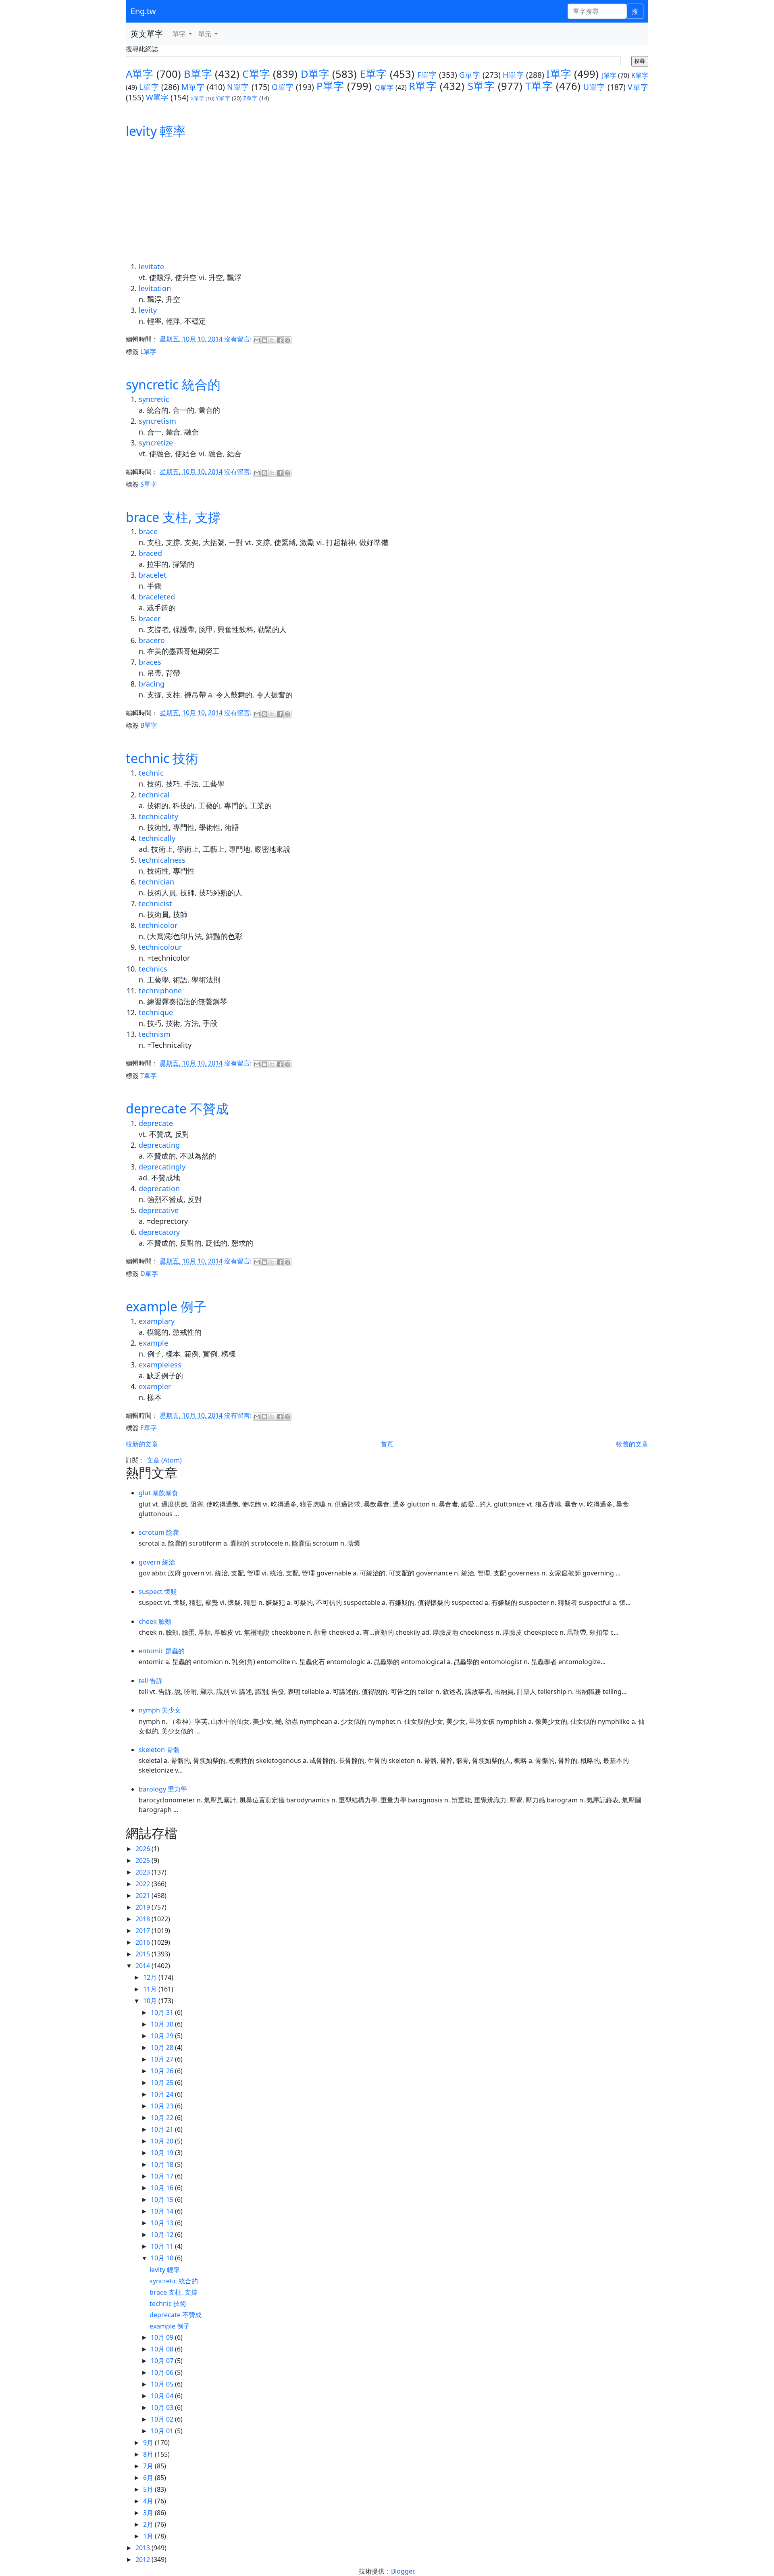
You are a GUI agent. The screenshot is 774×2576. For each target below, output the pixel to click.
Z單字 (250, 98)
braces (150, 662)
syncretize (156, 443)
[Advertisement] (387, 201)
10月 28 (163, 2047)
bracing (152, 684)
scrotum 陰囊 (159, 1532)
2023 (144, 1872)
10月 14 (163, 2211)
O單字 (283, 87)
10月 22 (163, 2118)
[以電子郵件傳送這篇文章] (257, 340)
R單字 (423, 86)
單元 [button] (206, 34)
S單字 (481, 86)
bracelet (153, 575)
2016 (144, 1942)
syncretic (154, 399)
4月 (149, 2501)
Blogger (403, 2571)
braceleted (157, 597)
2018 (144, 1919)
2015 (144, 1954)
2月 (149, 2524)
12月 (151, 1977)
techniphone (160, 990)
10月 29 (163, 2036)
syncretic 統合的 (173, 384)
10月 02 (163, 2419)
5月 (149, 2489)
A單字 (140, 74)
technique (156, 1012)
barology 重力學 (163, 1789)
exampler (155, 1386)
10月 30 (163, 2024)
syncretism (157, 421)
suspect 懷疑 (158, 1592)
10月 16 (163, 2188)
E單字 (373, 74)
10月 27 (163, 2059)
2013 (144, 2548)
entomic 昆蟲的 (162, 1651)
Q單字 (384, 87)
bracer (150, 618)
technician (156, 882)
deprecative (159, 1210)
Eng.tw (143, 11)
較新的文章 (142, 1444)
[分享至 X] (272, 340)
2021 (144, 1896)
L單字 (149, 87)
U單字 (594, 87)
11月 (151, 1989)
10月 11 (163, 2246)
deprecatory (159, 1232)
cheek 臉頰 (155, 1621)
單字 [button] (180, 34)
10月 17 (163, 2176)
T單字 (539, 86)
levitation (155, 288)
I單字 (559, 74)
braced (150, 553)
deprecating (159, 1145)
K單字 (640, 75)
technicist (155, 903)
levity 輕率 (156, 131)
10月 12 (163, 2235)
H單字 (513, 75)
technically (157, 838)
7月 (149, 2466)
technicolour (160, 947)
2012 (144, 2559)
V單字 (638, 87)
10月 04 (163, 2396)
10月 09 (163, 2337)
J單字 (609, 75)
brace (148, 531)
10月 (151, 2001)
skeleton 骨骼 (159, 1750)
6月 (149, 2478)
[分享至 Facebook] (280, 340)
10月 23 (163, 2106)
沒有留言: (239, 339)
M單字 (193, 87)
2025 (144, 1860)
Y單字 (223, 98)
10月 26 (163, 2071)
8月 (149, 2454)
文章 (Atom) (164, 1460)
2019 (144, 1907)
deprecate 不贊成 (177, 1108)
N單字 (238, 87)
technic (151, 773)
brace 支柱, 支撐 (173, 517)
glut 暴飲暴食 (158, 1493)
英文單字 (147, 34)
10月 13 (163, 2223)
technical (154, 795)
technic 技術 (162, 758)
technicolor (158, 925)
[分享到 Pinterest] (287, 340)
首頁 (387, 1444)
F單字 (427, 75)
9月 (149, 2443)
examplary (157, 1321)
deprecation (159, 1188)
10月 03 (163, 2407)
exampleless (160, 1365)
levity (148, 310)
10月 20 (163, 2141)
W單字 (157, 97)
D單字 (315, 74)
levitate (151, 266)
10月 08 (163, 2349)
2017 (144, 1931)
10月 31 (163, 2012)
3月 (149, 2513)
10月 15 (163, 2199)
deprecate (156, 1123)
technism (155, 1034)
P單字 (330, 86)
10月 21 (163, 2129)
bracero (152, 640)
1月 (149, 2536)
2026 (144, 1849)
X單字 (198, 98)
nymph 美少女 (160, 1710)
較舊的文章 (632, 1444)
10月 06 (163, 2372)
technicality (158, 816)
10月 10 (163, 2258)
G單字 (470, 75)
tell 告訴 (151, 1681)
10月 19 (163, 2153)
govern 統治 (157, 1562)
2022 (144, 1884)
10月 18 (163, 2164)
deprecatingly (162, 1167)
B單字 (198, 74)
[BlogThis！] (264, 340)
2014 (144, 1966)
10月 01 (163, 2431)
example (153, 1343)
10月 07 (163, 2361)
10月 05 (163, 2384)
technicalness (162, 860)
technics (153, 969)
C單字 (256, 74)
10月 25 (163, 2083)
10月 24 (163, 2094)
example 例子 (166, 1306)
